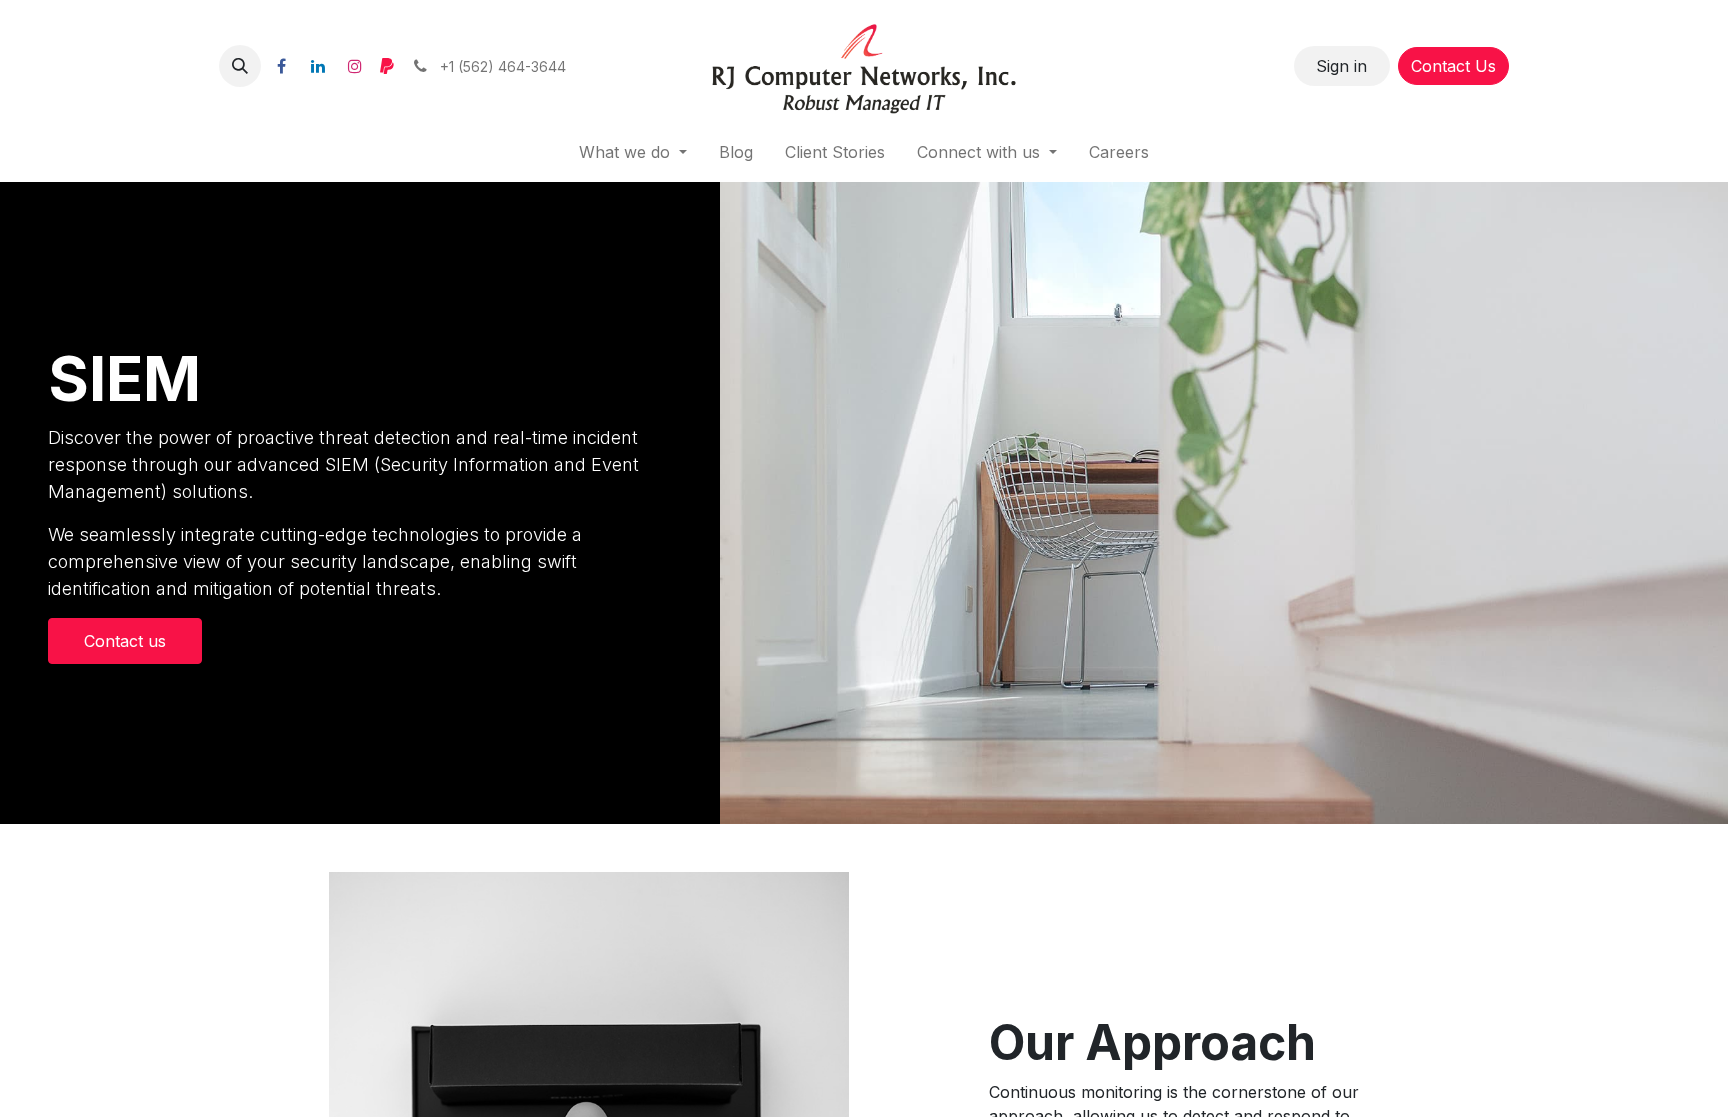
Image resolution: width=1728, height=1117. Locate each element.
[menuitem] (736, 152)
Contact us (125, 641)
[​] (281, 66)
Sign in (1341, 66)
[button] (240, 66)
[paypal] (387, 66)
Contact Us (1453, 66)
